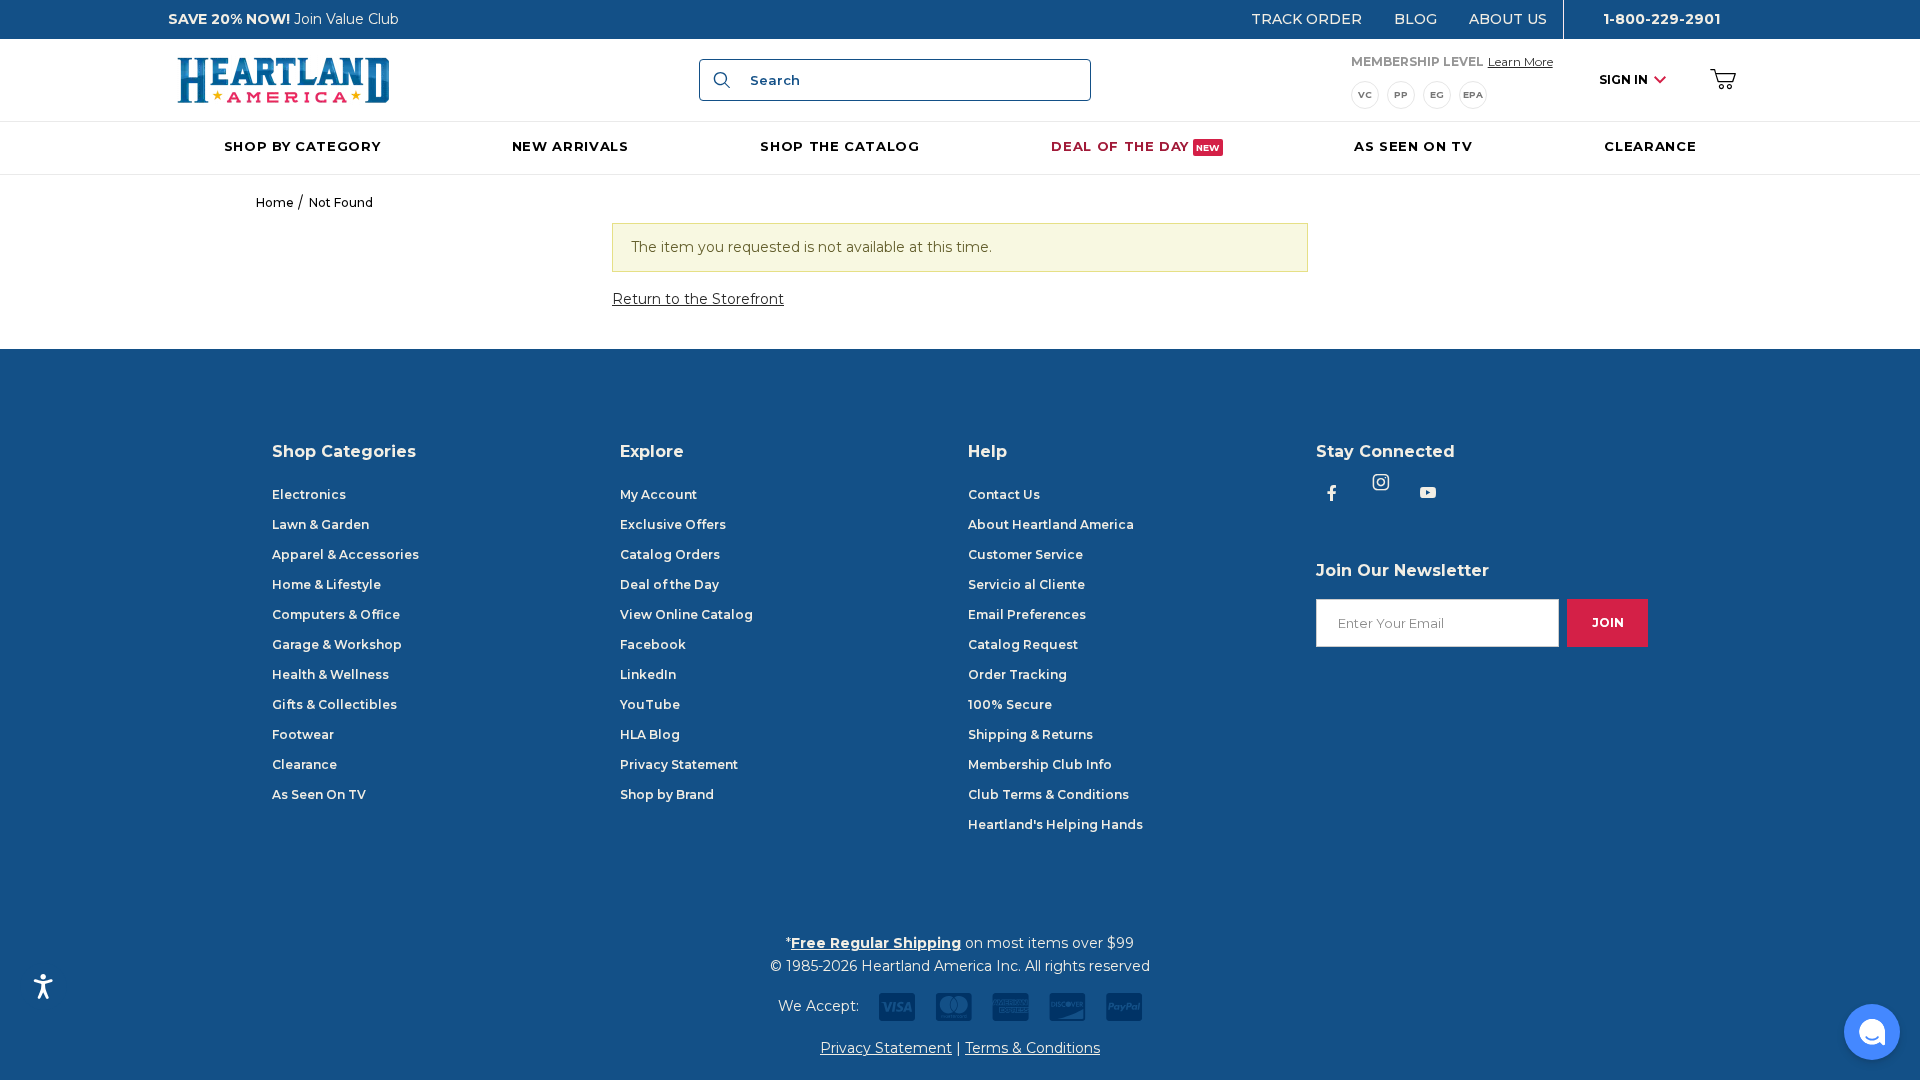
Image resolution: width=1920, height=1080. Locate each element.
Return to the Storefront (698, 299)
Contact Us (1004, 494)
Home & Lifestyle (326, 584)
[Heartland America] (283, 79)
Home (275, 202)
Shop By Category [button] (302, 146)
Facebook (653, 644)
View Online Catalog (686, 614)
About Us (1508, 19)
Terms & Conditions (1032, 1048)
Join (1608, 622)
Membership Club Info (1040, 764)
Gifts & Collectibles (334, 704)
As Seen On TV (319, 794)
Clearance (304, 764)
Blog (1415, 19)
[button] (1872, 1032)
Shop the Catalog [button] (839, 146)
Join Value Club (346, 19)
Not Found (341, 202)
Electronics (309, 494)
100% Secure (1010, 704)
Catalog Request (1023, 644)
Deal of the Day (669, 584)
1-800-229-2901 (1661, 19)
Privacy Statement (679, 764)
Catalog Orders (670, 554)
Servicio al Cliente (1026, 584)
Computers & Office (336, 614)
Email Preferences (1027, 614)
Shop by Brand (667, 794)
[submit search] (719, 80)
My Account (658, 494)
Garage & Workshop (337, 644)
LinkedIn (648, 674)
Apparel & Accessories (345, 554)
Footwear (303, 734)
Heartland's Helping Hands (1055, 824)
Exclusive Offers (673, 524)
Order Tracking (1017, 674)
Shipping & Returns (1030, 734)
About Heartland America (1051, 524)
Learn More (1520, 61)
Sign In (1623, 79)
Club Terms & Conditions (1048, 794)
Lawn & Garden (320, 524)
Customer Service (1025, 554)
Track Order (1306, 19)
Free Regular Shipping (876, 943)
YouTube (650, 704)
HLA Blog (650, 734)
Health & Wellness (330, 674)
